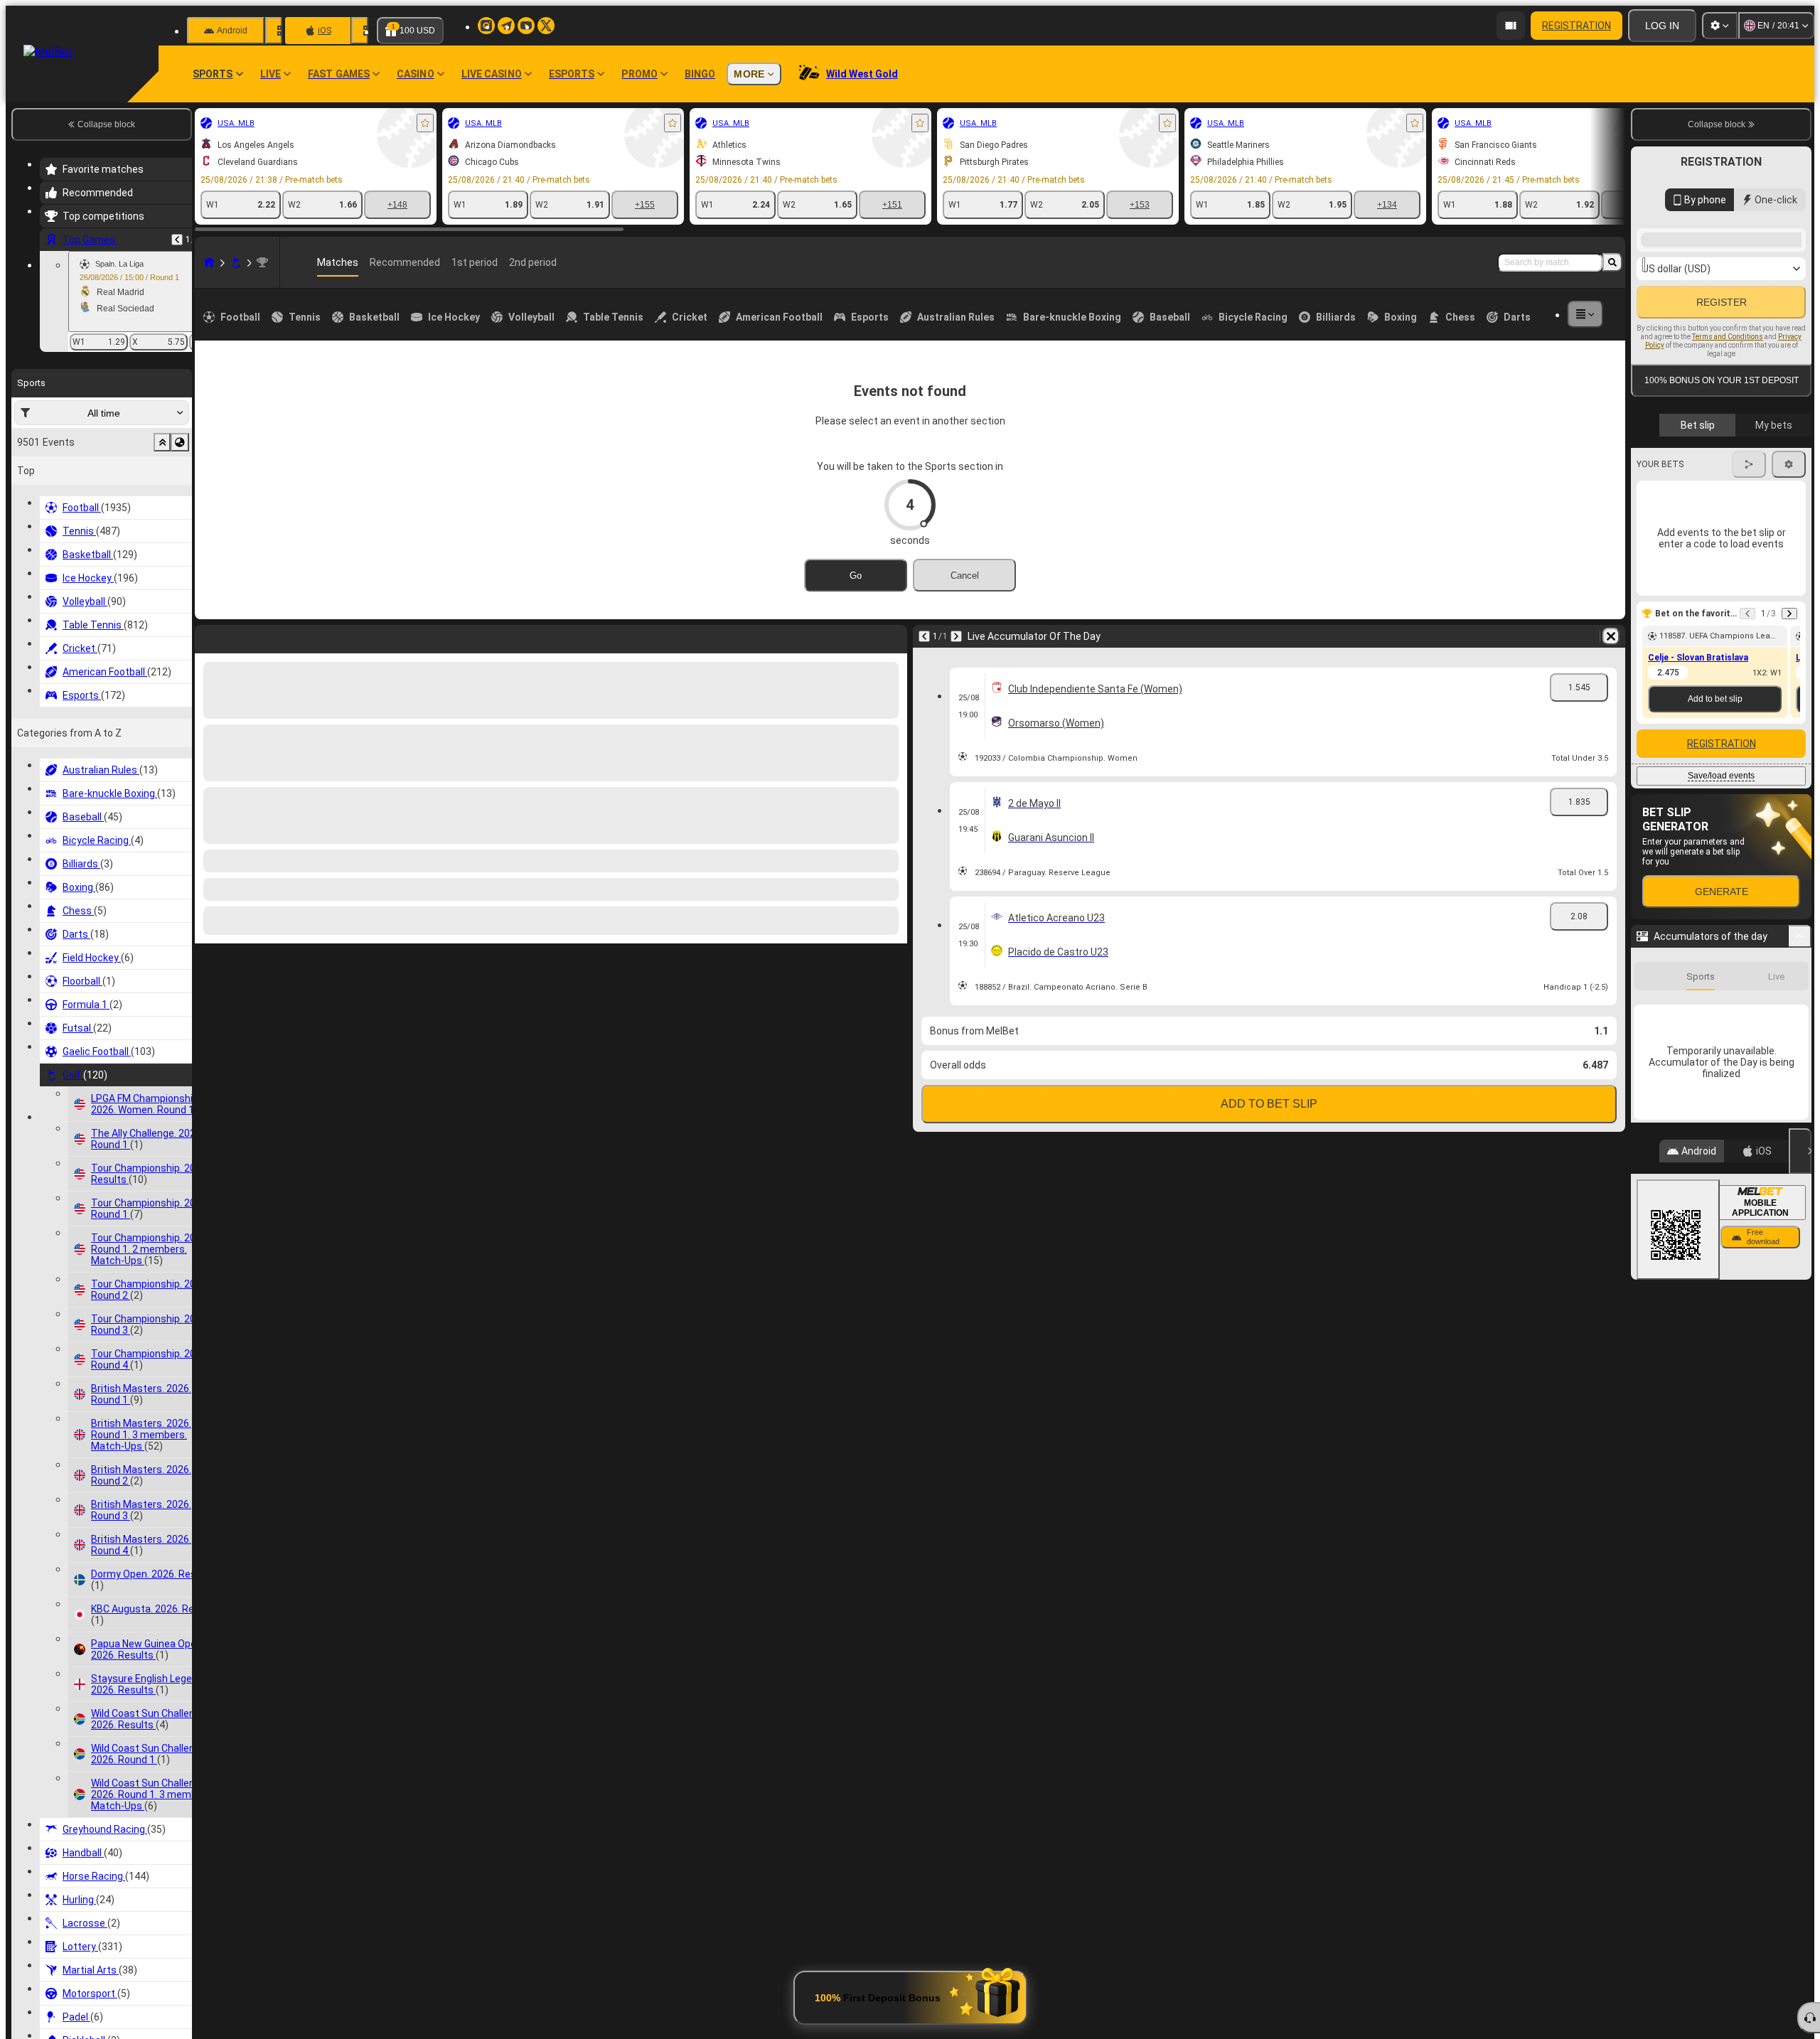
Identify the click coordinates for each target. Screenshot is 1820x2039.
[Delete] (893, 636)
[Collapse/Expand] (1800, 1126)
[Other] (1585, 314)
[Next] (243, 636)
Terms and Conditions (1728, 498)
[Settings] (1720, 26)
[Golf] (236, 262)
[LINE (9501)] (209, 262)
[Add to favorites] (425, 123)
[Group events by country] (180, 442)
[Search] (1612, 262)
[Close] (1800, 1632)
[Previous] (177, 240)
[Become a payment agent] (1511, 26)
